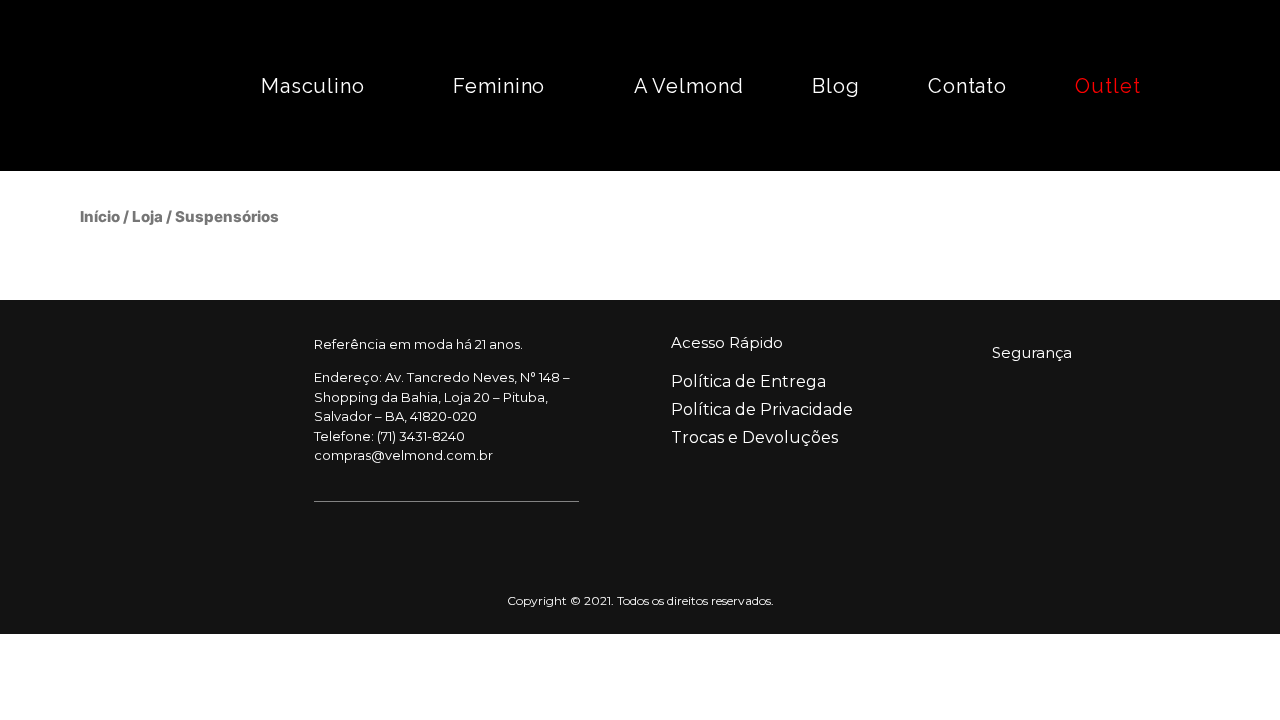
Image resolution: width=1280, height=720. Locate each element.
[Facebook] (127, 440)
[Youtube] (241, 440)
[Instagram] (184, 440)
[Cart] (1179, 86)
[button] (1232, 86)
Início (100, 216)
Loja (147, 216)
